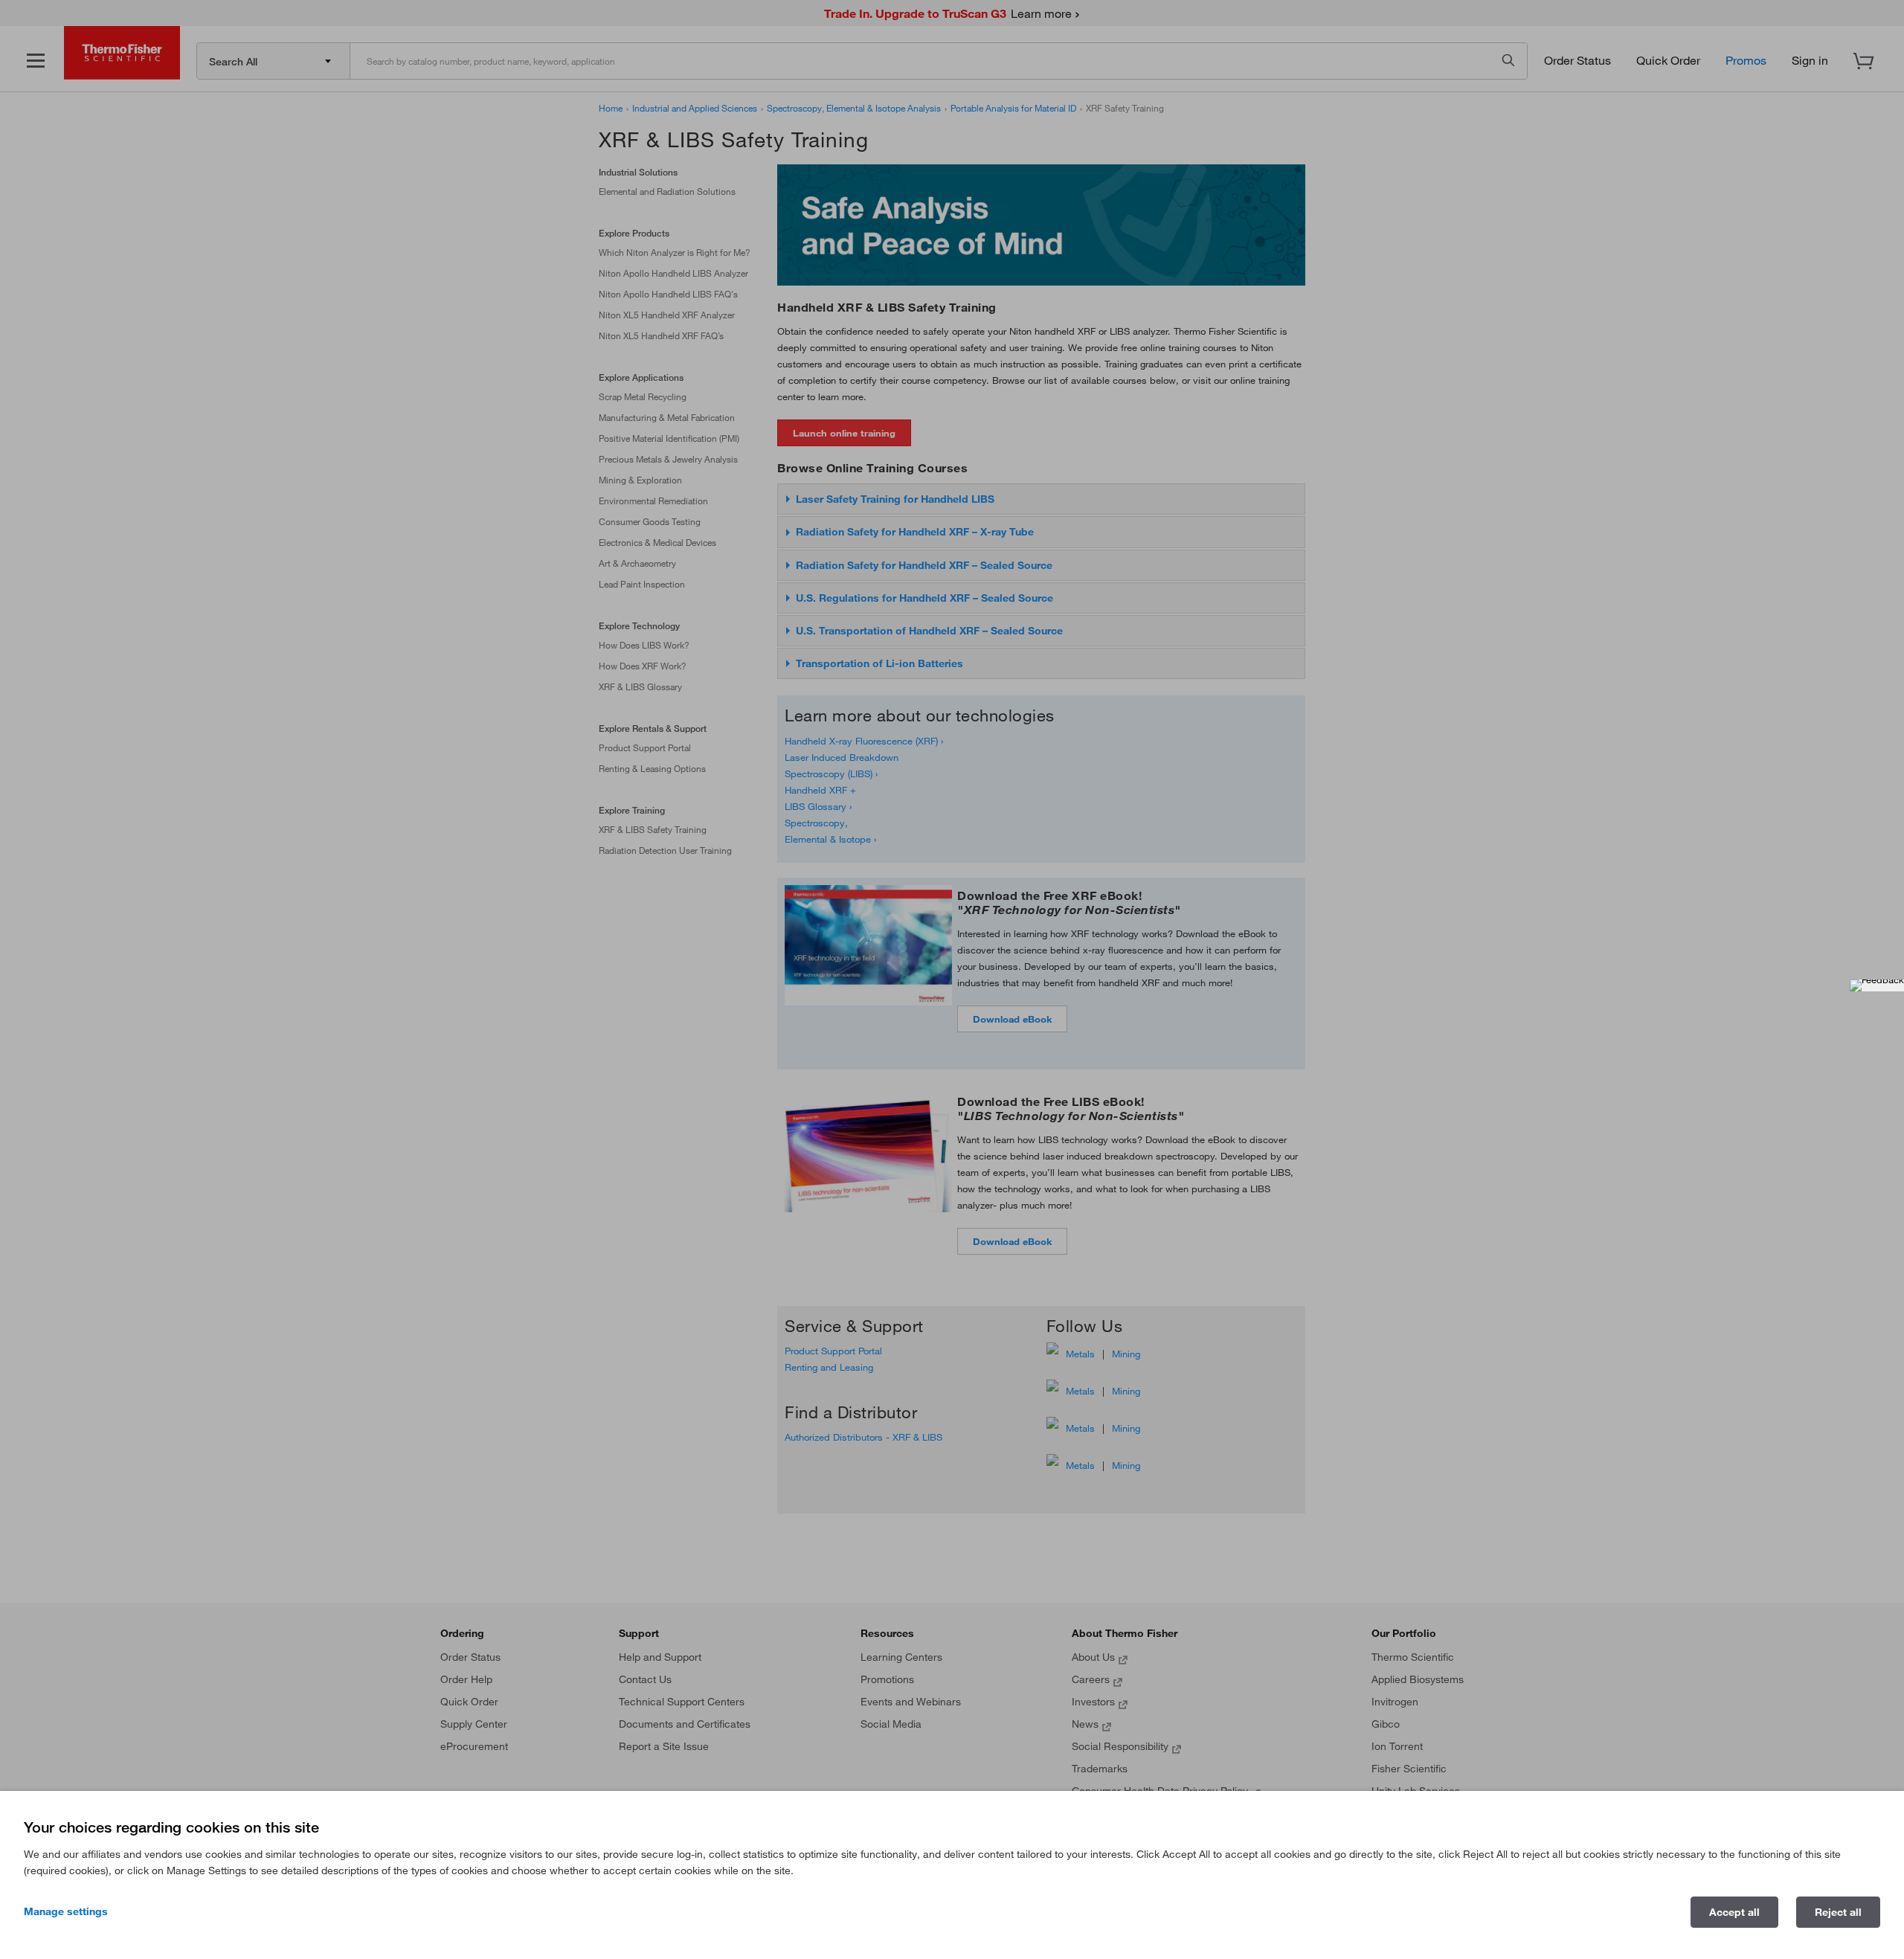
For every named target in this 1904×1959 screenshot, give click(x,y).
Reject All (1838, 1912)
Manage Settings (66, 1911)
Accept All (1734, 1912)
